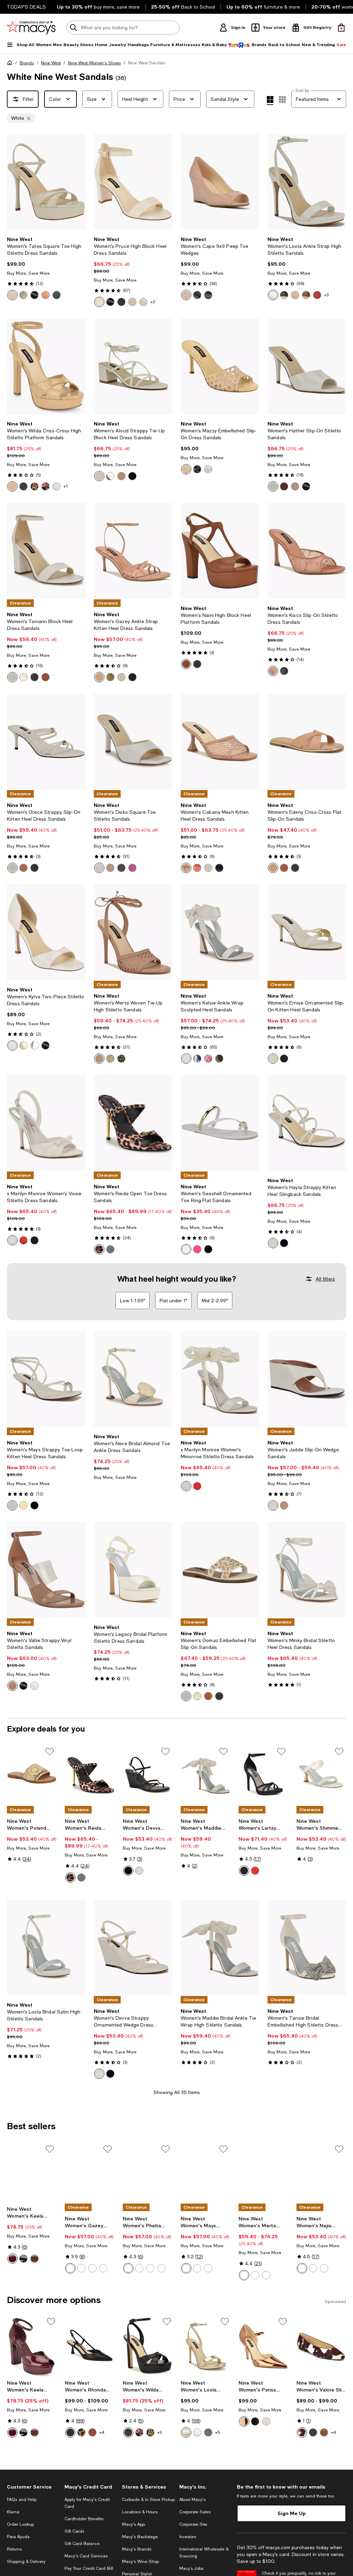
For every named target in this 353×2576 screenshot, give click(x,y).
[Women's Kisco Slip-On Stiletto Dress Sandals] (307, 551)
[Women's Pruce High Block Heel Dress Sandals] (133, 182)
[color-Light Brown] (208, 1696)
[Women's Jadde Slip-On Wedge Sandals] (307, 1379)
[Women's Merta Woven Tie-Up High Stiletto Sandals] (133, 932)
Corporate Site (193, 2524)
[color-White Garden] (197, 1059)
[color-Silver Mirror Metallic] (57, 486)
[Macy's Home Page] (31, 28)
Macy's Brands (137, 2549)
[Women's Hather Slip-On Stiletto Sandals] (307, 366)
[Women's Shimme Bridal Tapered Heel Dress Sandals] (321, 1775)
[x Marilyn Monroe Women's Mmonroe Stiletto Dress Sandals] (220, 1379)
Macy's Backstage (140, 2537)
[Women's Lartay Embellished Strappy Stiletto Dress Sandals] (263, 1775)
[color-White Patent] (273, 295)
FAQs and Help (22, 2500)
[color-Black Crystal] (244, 1871)
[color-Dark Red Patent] (284, 486)
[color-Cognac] (46, 677)
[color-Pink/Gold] (197, 1249)
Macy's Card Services (86, 2556)
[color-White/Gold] (186, 1249)
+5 (218, 2432)
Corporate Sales (195, 2512)
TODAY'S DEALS (26, 7)
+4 (102, 2432)
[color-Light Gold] (23, 295)
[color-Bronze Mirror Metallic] (46, 295)
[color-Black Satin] (34, 1240)
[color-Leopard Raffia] (34, 486)
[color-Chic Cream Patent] (12, 295)
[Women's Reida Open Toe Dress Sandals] (133, 1123)
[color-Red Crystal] (255, 1871)
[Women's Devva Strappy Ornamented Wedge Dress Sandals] (148, 1775)
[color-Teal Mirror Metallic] (57, 295)
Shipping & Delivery (26, 2562)
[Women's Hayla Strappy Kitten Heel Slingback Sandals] (307, 1123)
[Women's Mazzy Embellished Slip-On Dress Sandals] (220, 366)
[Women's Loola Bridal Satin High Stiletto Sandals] (46, 1947)
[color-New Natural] (273, 868)
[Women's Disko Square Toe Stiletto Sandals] (133, 742)
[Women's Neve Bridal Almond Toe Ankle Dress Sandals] (133, 1379)
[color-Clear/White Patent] (34, 1686)
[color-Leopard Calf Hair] (81, 2432)
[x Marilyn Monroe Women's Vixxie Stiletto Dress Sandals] (46, 1123)
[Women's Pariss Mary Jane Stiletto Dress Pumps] (263, 2346)
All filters (325, 1279)
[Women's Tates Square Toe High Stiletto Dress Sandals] (46, 182)
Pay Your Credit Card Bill (89, 2568)
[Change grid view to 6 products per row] (282, 99)
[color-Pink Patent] (132, 868)
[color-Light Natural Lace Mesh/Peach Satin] (273, 671)
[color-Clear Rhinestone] (208, 469)
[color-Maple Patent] (306, 295)
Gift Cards (74, 2531)
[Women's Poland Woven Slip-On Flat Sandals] (32, 1775)
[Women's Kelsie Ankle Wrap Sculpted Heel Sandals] (220, 932)
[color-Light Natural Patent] (295, 295)
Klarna (13, 2512)
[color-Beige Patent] (295, 486)
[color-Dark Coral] (197, 868)
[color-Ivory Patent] (12, 1045)
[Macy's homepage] (11, 64)
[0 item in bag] (341, 28)
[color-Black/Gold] (208, 1249)
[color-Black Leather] (121, 302)
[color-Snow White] (208, 868)
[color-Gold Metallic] (186, 2432)
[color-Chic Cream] (121, 677)
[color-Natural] (302, 2268)
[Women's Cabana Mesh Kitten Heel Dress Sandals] (220, 742)
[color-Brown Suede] (324, 2432)
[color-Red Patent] (317, 295)
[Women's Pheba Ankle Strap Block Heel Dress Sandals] (148, 2173)
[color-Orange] (324, 2268)
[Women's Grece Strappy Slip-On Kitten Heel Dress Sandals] (46, 742)
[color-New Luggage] (186, 664)
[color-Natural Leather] (132, 302)
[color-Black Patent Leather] (197, 295)
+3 (326, 295)
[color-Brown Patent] (34, 2259)
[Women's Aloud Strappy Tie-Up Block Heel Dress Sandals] (133, 366)
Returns (14, 2549)
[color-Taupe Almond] (284, 1505)
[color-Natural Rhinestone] (186, 469)
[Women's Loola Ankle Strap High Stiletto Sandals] (307, 182)
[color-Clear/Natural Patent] (12, 1686)
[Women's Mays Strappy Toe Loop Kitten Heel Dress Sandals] (46, 1379)
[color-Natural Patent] (143, 302)
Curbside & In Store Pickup (148, 2500)
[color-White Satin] (186, 1059)
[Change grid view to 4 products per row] (270, 101)
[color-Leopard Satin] (219, 1059)
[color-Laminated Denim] (208, 2432)
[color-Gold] (110, 476)
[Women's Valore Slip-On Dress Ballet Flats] (321, 2346)
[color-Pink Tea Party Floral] (208, 1059)
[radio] (12, 295)
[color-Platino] (110, 1059)
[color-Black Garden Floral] (46, 486)
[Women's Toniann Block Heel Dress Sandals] (46, 551)
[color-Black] (23, 486)
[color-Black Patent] (34, 295)
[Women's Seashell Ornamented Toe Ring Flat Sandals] (220, 1123)
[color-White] (99, 476)
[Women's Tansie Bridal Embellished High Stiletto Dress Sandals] (307, 1947)
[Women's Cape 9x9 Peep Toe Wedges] (220, 182)
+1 (66, 486)
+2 (153, 302)
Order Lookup (20, 2524)
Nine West (51, 63)
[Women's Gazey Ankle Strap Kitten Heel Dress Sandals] (133, 551)
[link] (46, 268)
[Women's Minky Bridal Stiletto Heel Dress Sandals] (307, 1570)
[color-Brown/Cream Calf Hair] (302, 2432)
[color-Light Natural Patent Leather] (186, 295)
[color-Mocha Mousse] (121, 476)
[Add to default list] (50, 1752)
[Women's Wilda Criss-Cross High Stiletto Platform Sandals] (46, 366)
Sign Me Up (292, 2513)
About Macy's (192, 2500)
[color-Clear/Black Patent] (23, 1686)
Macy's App (133, 2524)
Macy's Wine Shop (140, 2562)
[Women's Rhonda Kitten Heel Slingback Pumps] (90, 2346)
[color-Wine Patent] (12, 2259)
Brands (27, 63)
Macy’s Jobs (191, 2568)
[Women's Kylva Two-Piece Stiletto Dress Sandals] (46, 932)
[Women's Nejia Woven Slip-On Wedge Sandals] (321, 2173)
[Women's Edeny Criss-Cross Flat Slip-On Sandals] (307, 742)
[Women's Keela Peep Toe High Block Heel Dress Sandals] (32, 2173)
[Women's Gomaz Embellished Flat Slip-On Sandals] (220, 1570)
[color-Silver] (110, 1249)
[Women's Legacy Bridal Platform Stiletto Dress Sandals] (133, 1570)
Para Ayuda (18, 2537)
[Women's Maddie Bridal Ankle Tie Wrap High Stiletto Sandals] (205, 1775)
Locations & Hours (140, 2512)
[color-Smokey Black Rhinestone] (197, 469)
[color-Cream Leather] (99, 302)
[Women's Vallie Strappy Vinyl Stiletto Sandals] (46, 1570)
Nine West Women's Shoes (94, 63)
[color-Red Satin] (23, 1240)
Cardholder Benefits (84, 2519)
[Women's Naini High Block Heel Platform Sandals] (220, 551)
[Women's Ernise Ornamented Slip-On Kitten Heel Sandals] (307, 932)
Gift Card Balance (82, 2544)
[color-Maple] (23, 868)
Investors (188, 2537)
